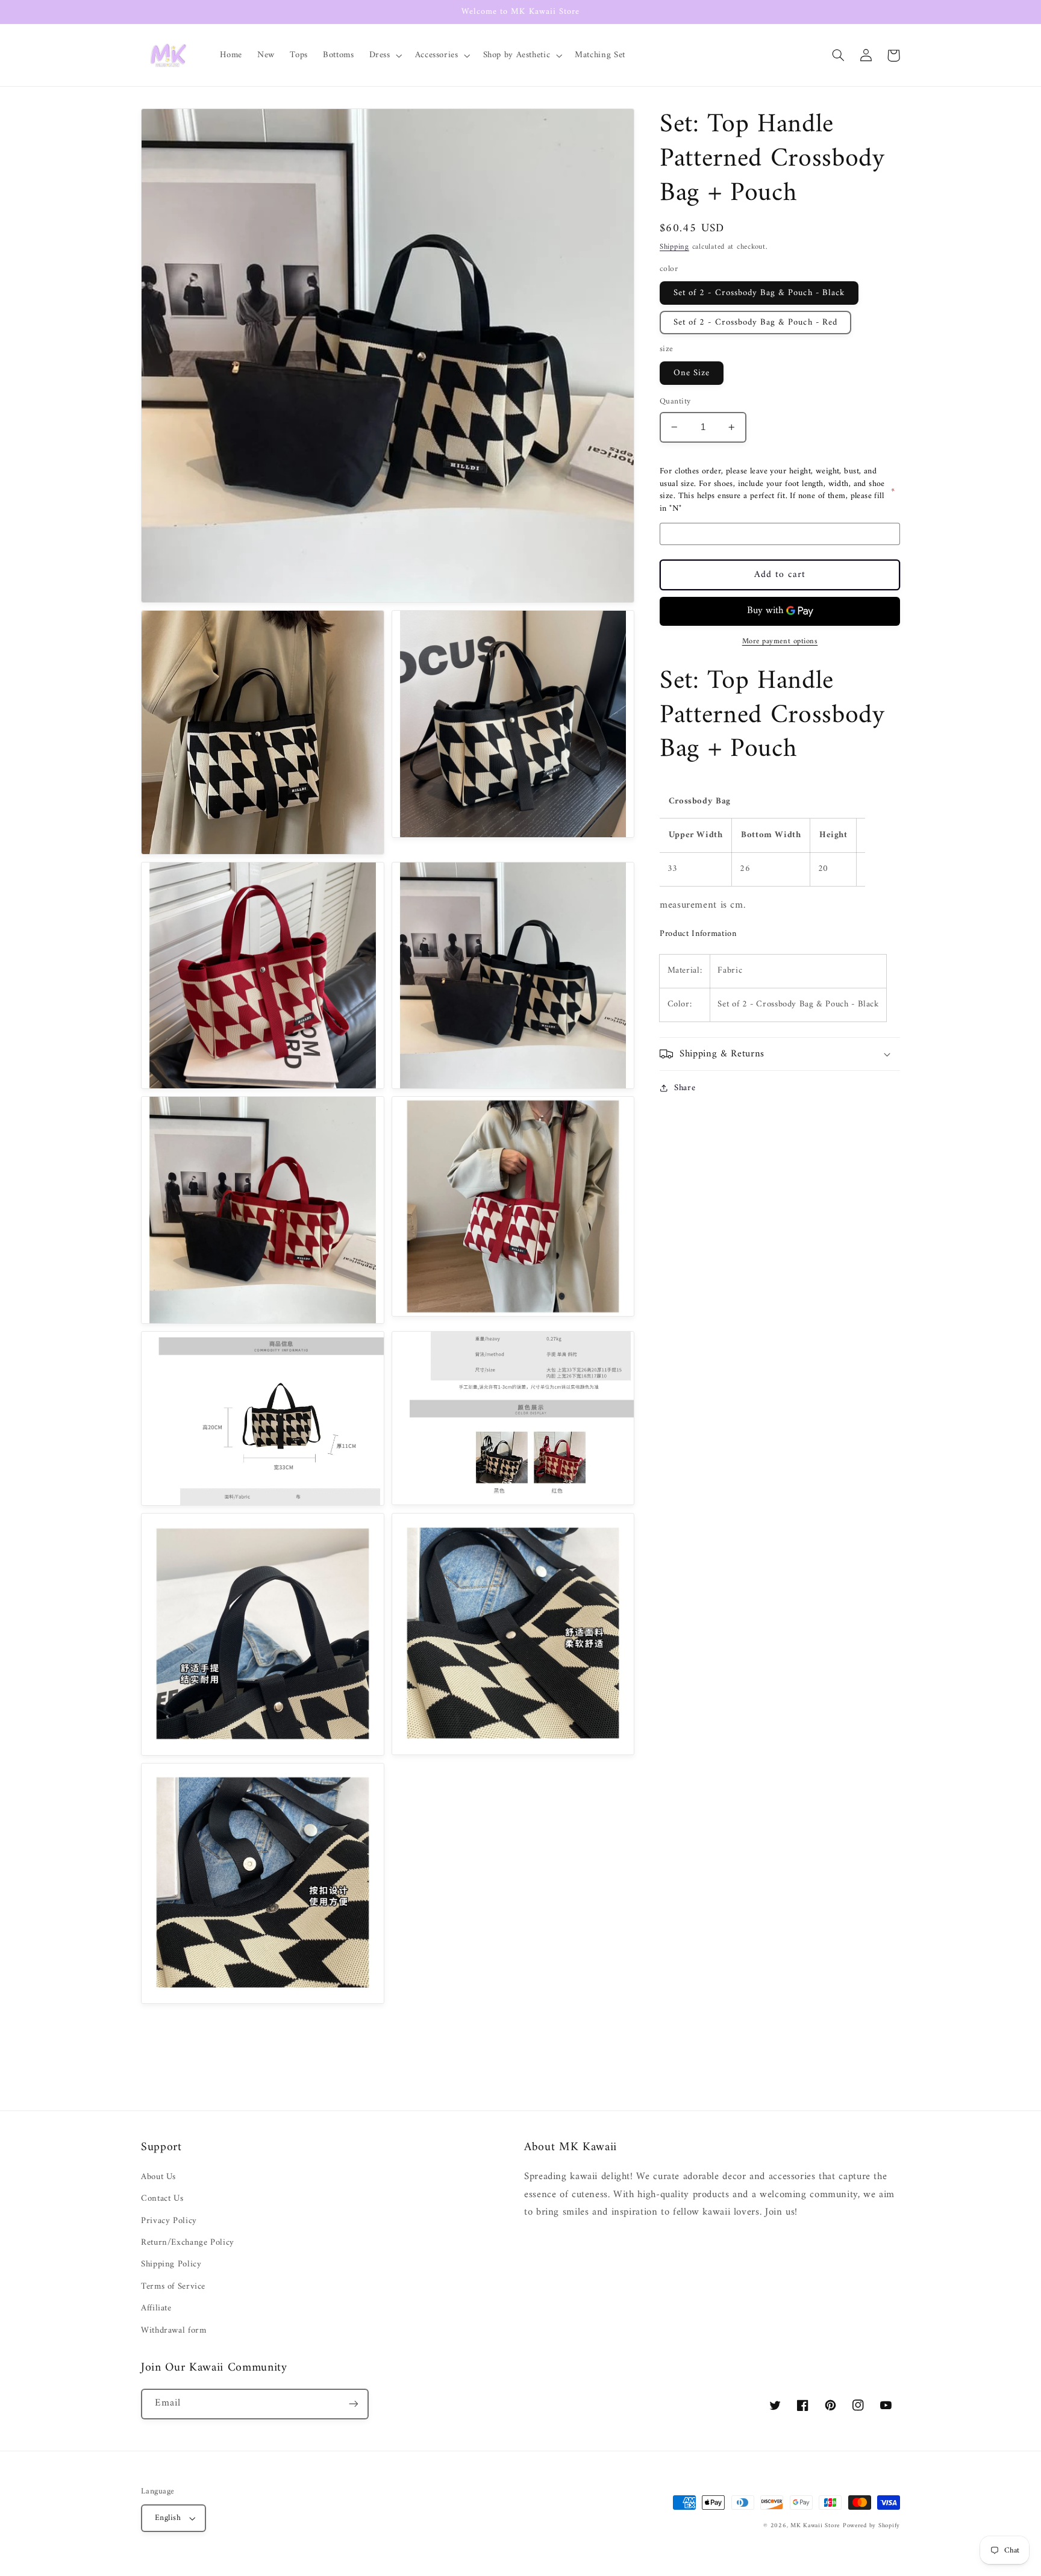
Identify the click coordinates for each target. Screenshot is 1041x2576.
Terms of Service (173, 2286)
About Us (158, 2177)
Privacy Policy (169, 2221)
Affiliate (156, 2308)
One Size (692, 373)
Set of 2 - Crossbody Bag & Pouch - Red (755, 322)
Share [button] (685, 1088)
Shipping (674, 247)
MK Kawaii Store (815, 2526)
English (168, 2518)
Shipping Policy (171, 2264)
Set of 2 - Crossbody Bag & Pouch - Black (759, 293)
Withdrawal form (173, 2330)
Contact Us (162, 2198)
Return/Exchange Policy (188, 2242)
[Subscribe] (354, 2404)
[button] (384, 55)
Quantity (675, 402)
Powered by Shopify (871, 2526)
